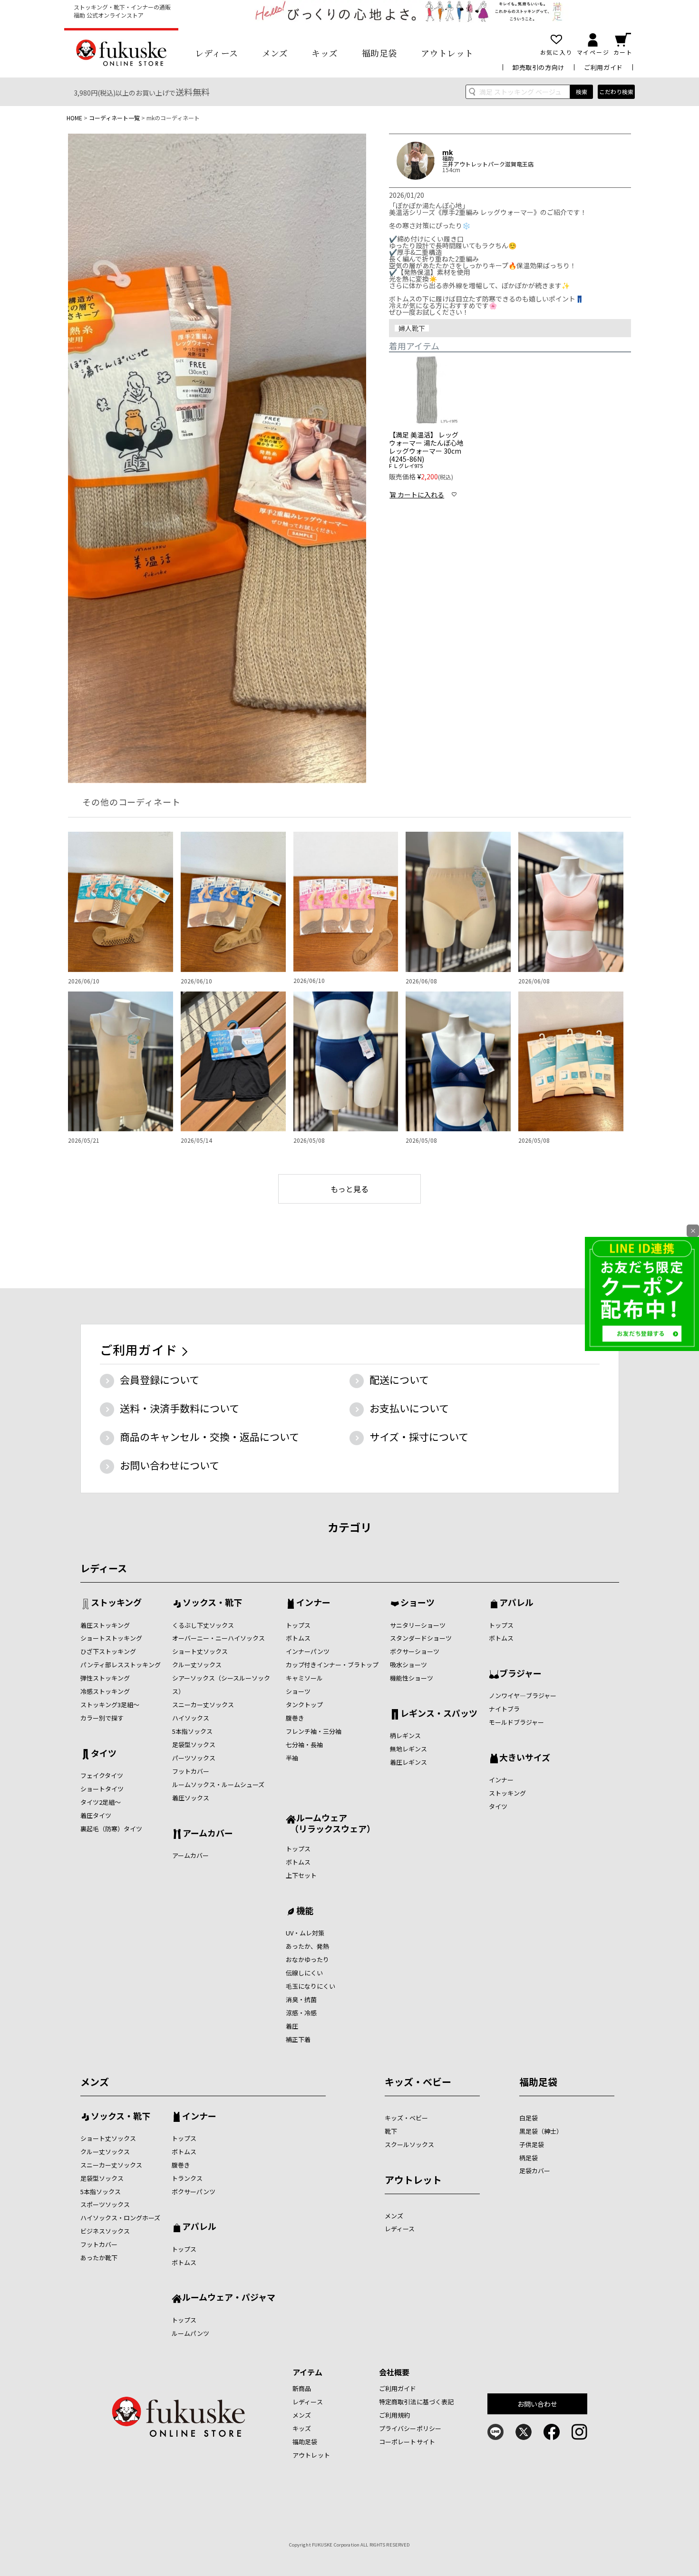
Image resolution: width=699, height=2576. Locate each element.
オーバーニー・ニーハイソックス (218, 1638)
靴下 (391, 2131)
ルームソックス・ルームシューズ (218, 1784)
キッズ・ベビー (418, 2082)
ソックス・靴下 (212, 1603)
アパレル (516, 1603)
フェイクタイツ (102, 1775)
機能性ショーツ (412, 1678)
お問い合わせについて (170, 1465)
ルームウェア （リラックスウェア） (330, 1823)
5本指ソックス (192, 1731)
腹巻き (295, 1718)
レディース (217, 53)
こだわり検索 (616, 92)
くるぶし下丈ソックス (203, 1625)
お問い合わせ (538, 2404)
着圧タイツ (96, 1815)
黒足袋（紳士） (541, 2131)
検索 (582, 92)
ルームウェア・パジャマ (229, 2298)
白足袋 (529, 2118)
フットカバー (191, 1771)
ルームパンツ (190, 2333)
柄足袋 (529, 2158)
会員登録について (160, 1380)
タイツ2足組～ (101, 1802)
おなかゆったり (307, 1959)
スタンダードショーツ (421, 1638)
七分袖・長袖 (304, 1745)
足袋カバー (535, 2171)
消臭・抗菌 (301, 1999)
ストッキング (116, 1603)
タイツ (104, 1754)
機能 (305, 1911)
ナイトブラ (504, 1709)
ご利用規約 (395, 2415)
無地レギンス (408, 1749)
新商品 (302, 2388)
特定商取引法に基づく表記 (417, 2402)
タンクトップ (304, 1705)
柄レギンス (405, 1735)
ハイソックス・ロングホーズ (120, 2218)
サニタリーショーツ (418, 1625)
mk (447, 152)
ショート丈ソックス (200, 1651)
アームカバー (208, 1834)
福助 (448, 158)
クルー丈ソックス (197, 1665)
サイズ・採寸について (419, 1437)
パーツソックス (194, 1758)
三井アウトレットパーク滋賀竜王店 (488, 164)
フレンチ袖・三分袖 (314, 1731)
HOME (74, 118)
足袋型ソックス (194, 1745)
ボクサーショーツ (415, 1651)
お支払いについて (409, 1408)
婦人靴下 (412, 328)
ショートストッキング (111, 1638)
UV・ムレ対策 (305, 1933)
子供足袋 (532, 2144)
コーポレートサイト (407, 2442)
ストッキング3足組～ (110, 1705)
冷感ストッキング (105, 1691)
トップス (298, 1625)
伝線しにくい (304, 1973)
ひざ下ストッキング (108, 1651)
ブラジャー (520, 1674)
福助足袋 (379, 53)
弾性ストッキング (105, 1678)
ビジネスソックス (105, 2231)
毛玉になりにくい (311, 1986)
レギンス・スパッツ (439, 1714)
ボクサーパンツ (194, 2192)
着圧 (292, 2026)
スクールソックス (409, 2144)
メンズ (275, 53)
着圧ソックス (191, 1798)
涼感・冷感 (301, 2013)
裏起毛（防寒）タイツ (111, 1829)
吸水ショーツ (408, 1665)
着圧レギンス (408, 1762)
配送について (399, 1380)
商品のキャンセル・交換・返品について (209, 1437)
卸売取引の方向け (539, 67)
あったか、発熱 (307, 1946)
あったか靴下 (99, 2258)
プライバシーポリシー (410, 2428)
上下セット (301, 1875)
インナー (313, 1603)
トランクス (187, 2178)
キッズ (325, 53)
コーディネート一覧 (114, 118)
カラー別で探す (102, 1718)
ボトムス (298, 1638)
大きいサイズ (525, 1758)
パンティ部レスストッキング (121, 1665)
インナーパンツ (308, 1651)
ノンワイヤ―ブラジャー (523, 1696)
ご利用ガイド (603, 67)
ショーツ (298, 1691)
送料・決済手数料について (180, 1408)
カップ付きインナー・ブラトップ (332, 1665)
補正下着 (298, 2039)
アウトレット (447, 53)
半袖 (292, 1758)
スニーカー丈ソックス (203, 1705)
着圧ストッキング (105, 1625)
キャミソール (304, 1678)
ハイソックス (191, 1718)
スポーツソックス (105, 2204)
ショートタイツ (102, 1789)
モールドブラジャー (516, 1722)
